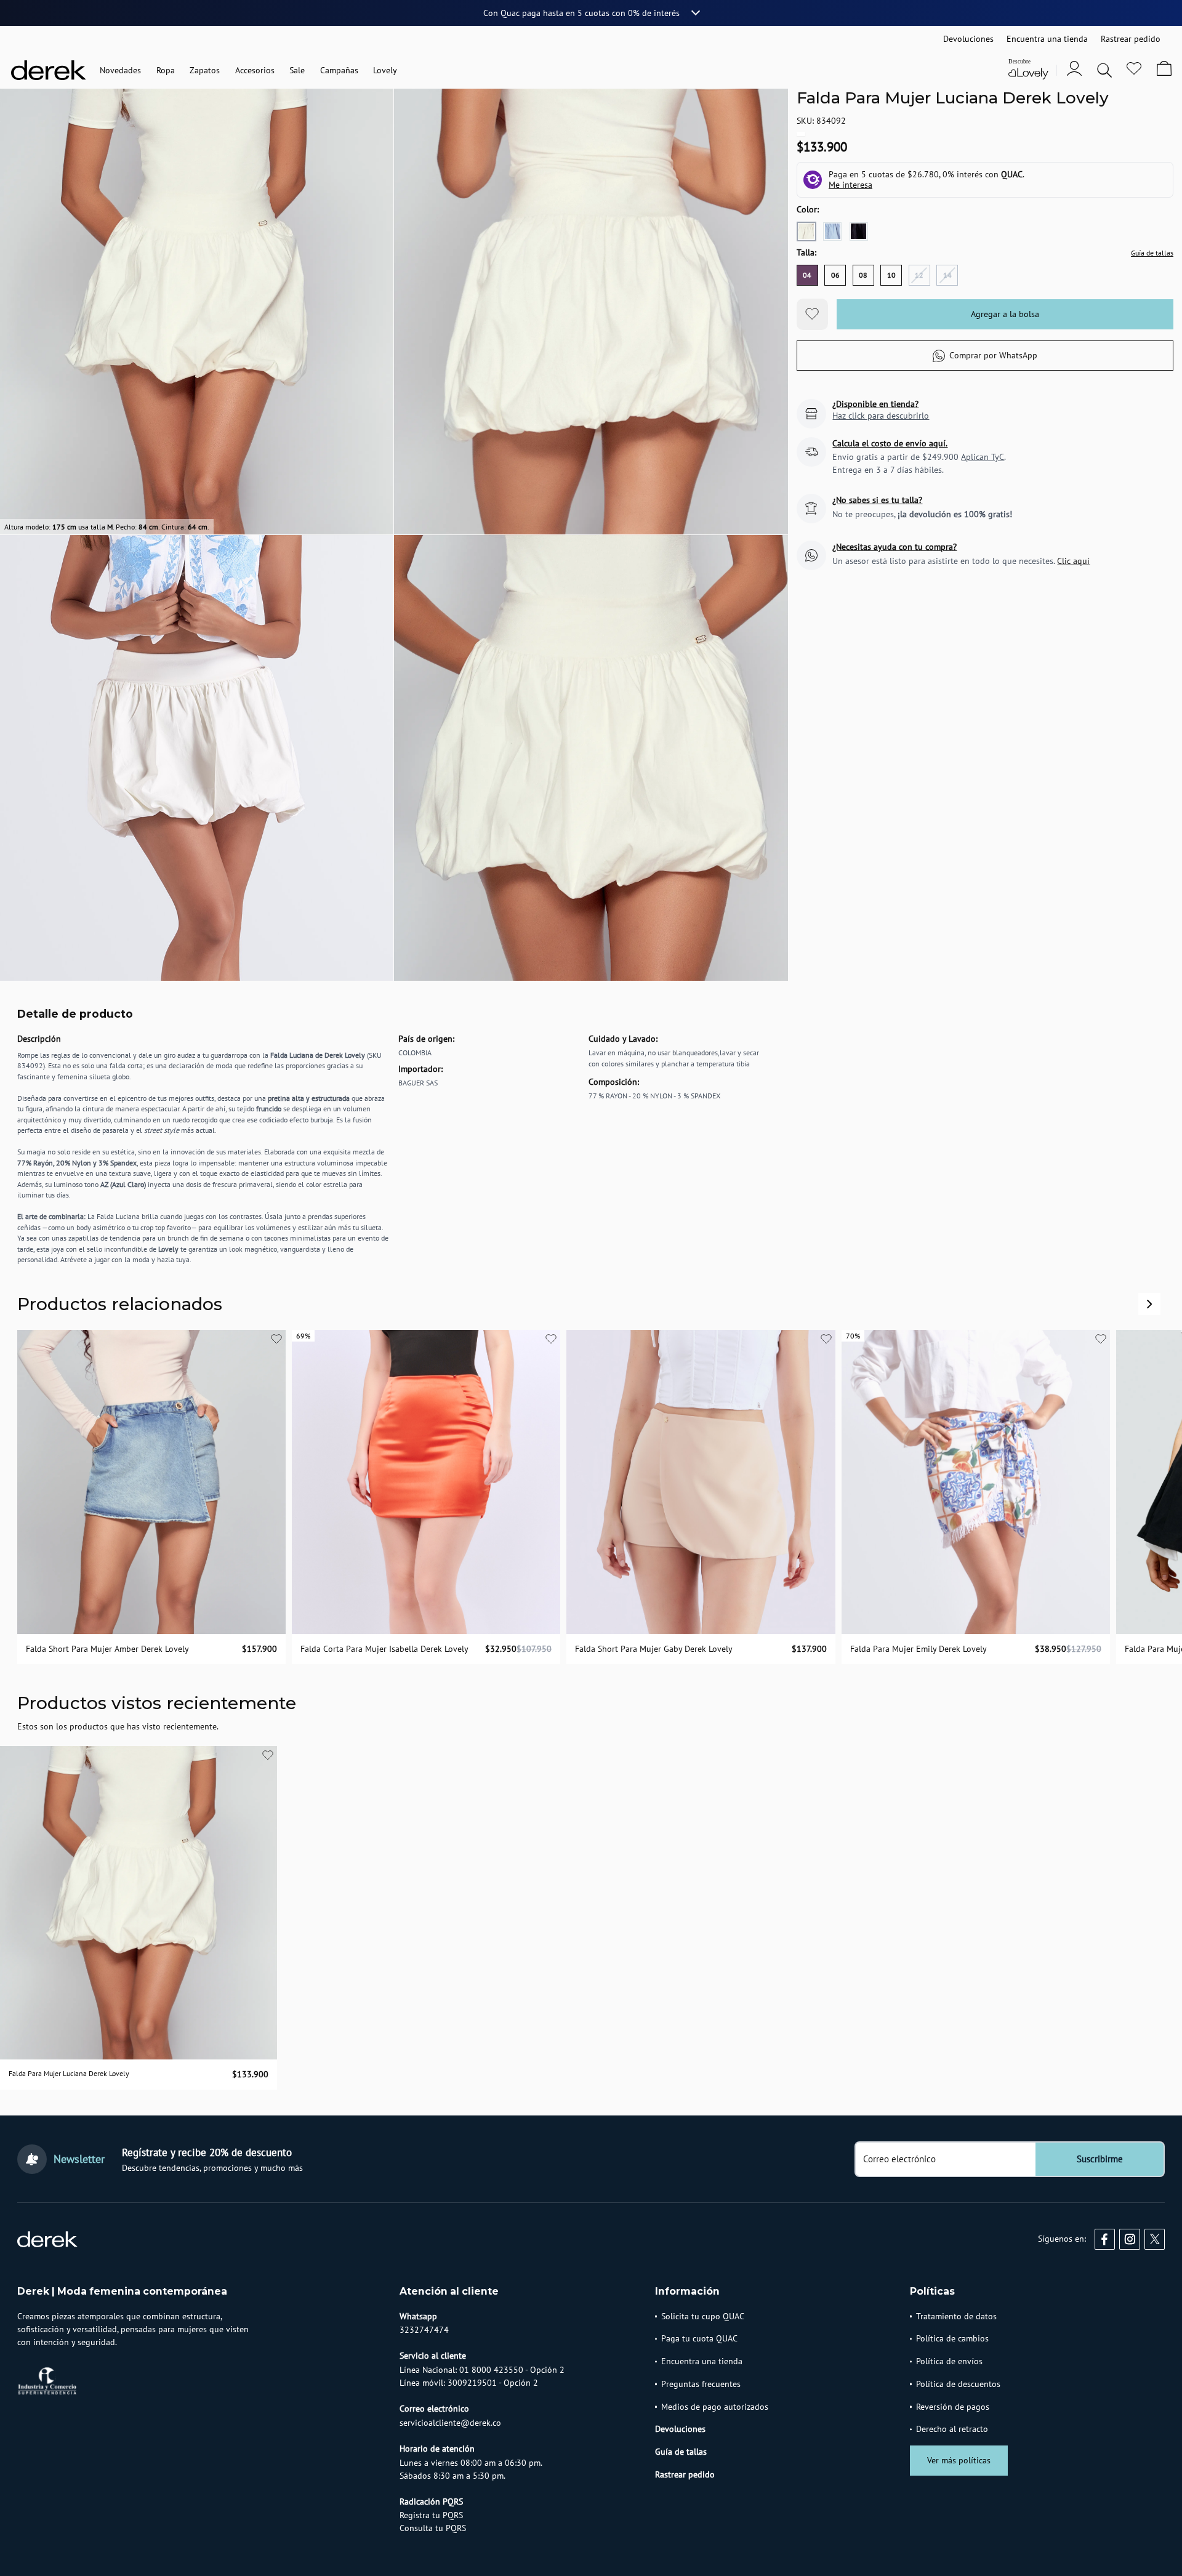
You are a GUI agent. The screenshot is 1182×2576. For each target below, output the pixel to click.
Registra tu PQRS (431, 2515)
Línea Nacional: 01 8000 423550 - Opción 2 (482, 2370)
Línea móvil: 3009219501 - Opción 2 (469, 2383)
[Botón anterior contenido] (1149, 1304)
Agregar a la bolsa (1005, 314)
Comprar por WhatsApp (993, 355)
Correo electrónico (899, 2159)
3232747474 (424, 2330)
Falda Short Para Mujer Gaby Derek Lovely (654, 1649)
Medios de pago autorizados (715, 2407)
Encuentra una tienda (702, 2361)
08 (863, 275)
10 (891, 275)
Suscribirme (1100, 2159)
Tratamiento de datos (956, 2316)
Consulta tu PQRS (433, 2528)
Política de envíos (949, 2361)
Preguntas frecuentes (701, 2384)
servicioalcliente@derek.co (450, 2423)
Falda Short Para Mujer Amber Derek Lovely (107, 1649)
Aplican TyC (983, 457)
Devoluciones (680, 2429)
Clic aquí (1073, 561)
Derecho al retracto (952, 2429)
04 (807, 275)
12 (919, 275)
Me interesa (850, 185)
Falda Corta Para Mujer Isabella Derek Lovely (384, 1649)
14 (947, 275)
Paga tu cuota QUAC (699, 2338)
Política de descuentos (958, 2384)
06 (835, 275)
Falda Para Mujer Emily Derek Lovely (919, 1649)
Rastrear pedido (685, 2474)
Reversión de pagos (953, 2407)
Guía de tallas (1152, 253)
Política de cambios (952, 2338)
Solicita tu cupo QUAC (703, 2316)
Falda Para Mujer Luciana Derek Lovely (69, 2073)
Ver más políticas (959, 2460)
